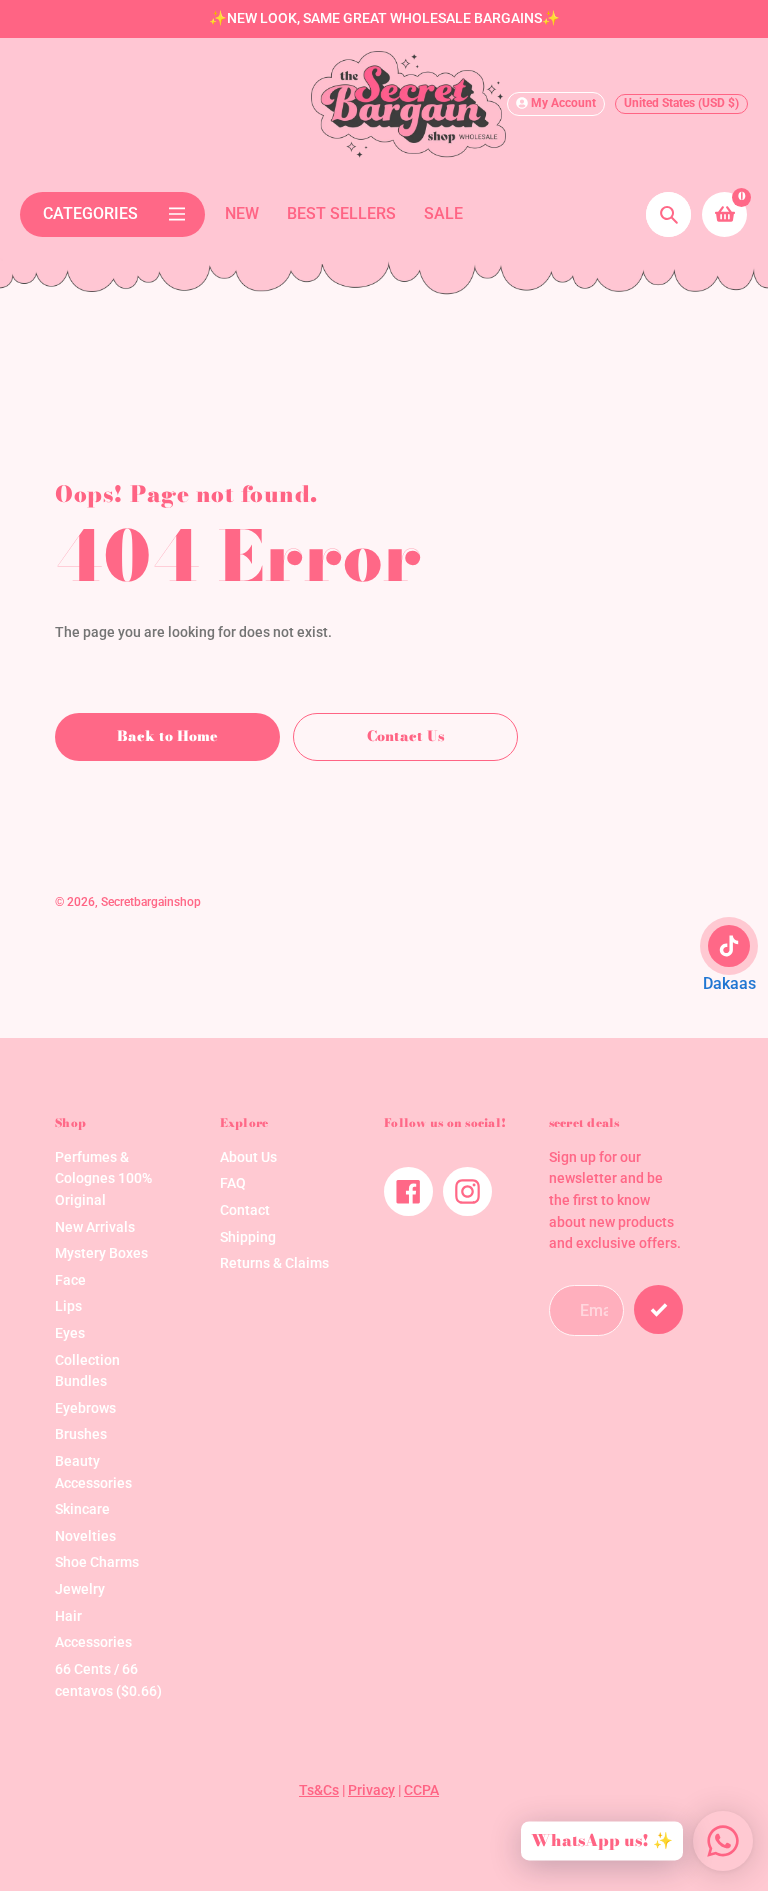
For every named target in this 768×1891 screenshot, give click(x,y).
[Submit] (658, 1309)
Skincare (82, 1509)
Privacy (371, 1790)
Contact (245, 1210)
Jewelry (80, 1589)
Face (70, 1280)
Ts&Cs (319, 1790)
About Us (248, 1157)
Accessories (93, 1642)
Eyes (70, 1333)
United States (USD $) (681, 103)
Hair (68, 1616)
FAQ (233, 1183)
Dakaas (729, 983)
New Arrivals (95, 1227)
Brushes (81, 1434)
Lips (68, 1306)
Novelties (85, 1536)
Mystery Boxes (101, 1253)
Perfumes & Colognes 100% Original (103, 1179)
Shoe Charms (97, 1562)
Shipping (248, 1237)
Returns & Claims (274, 1263)
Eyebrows (85, 1408)
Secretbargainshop (151, 902)
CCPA (421, 1790)
